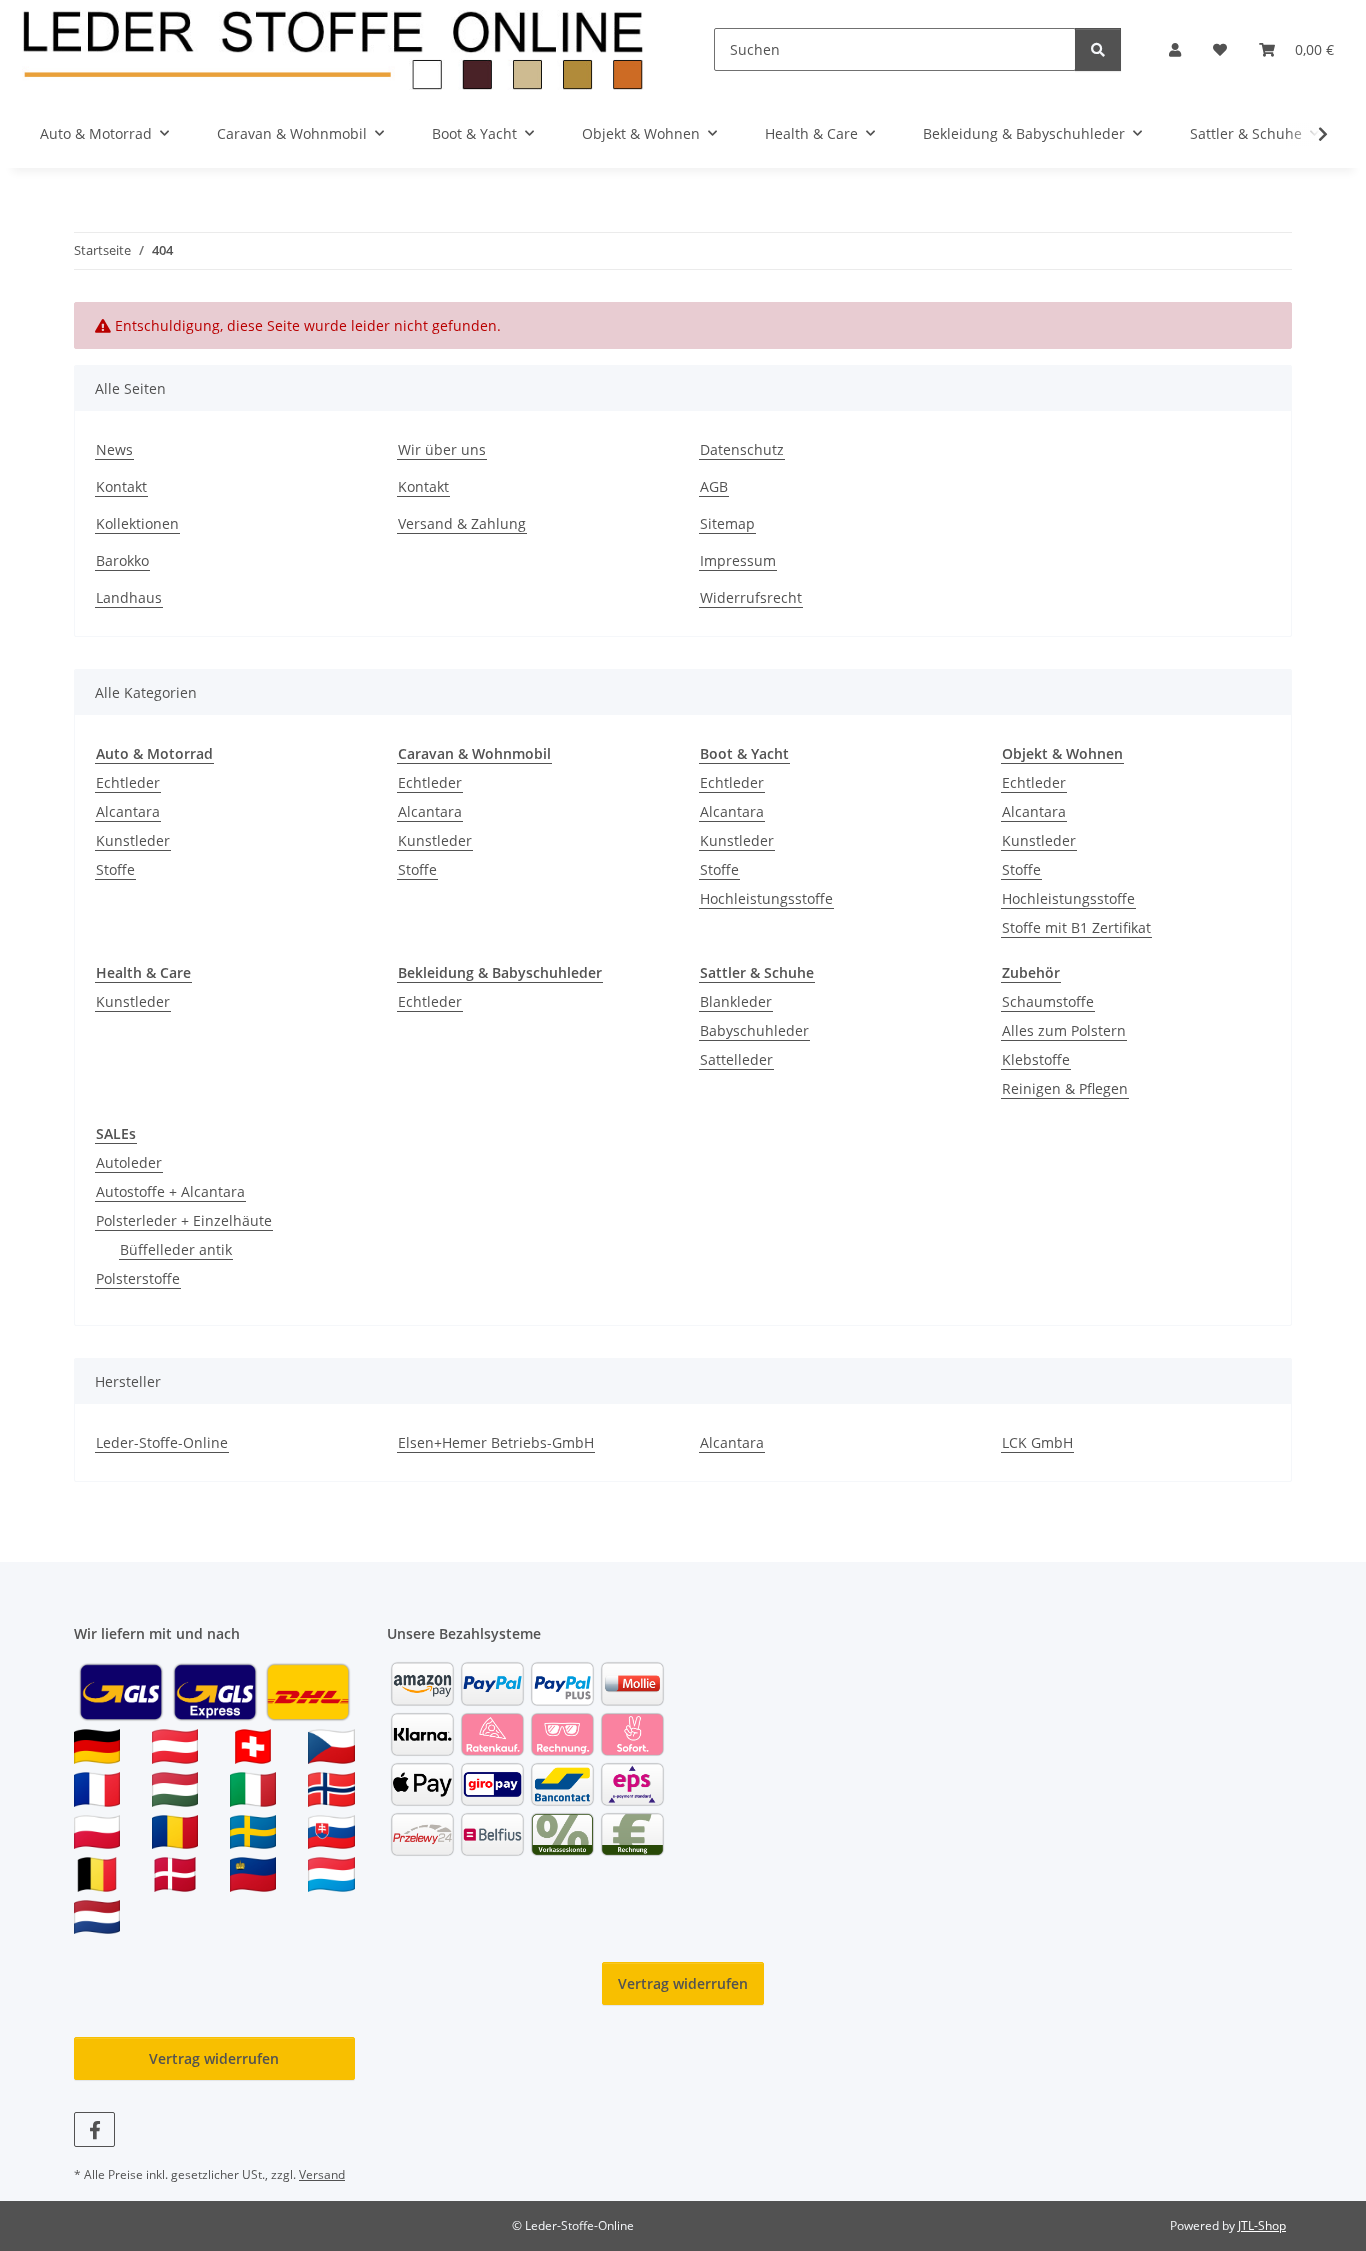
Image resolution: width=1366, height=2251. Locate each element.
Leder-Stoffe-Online (162, 1442)
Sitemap (727, 523)
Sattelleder (736, 1059)
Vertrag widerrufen (683, 1983)
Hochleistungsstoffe (766, 898)
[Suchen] (1098, 49)
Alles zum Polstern (1064, 1030)
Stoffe (115, 869)
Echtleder (128, 782)
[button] (1175, 49)
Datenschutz (742, 449)
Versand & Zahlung (462, 523)
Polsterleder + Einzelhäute (184, 1220)
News (114, 449)
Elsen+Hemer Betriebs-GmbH (496, 1442)
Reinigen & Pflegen (1065, 1088)
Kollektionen (137, 523)
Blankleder (736, 1001)
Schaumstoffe (1048, 1001)
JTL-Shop (1262, 2225)
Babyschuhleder (754, 1030)
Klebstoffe (1036, 1059)
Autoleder (129, 1162)
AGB (714, 486)
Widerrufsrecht (751, 597)
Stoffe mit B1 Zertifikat (1076, 927)
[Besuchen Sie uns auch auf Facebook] (94, 2129)
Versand (322, 2174)
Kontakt (121, 486)
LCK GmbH (1037, 1442)
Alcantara (128, 811)
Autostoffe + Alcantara (170, 1191)
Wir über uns (442, 449)
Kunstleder (133, 840)
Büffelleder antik (176, 1249)
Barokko (122, 560)
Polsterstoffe (138, 1278)
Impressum (738, 560)
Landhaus (129, 597)
